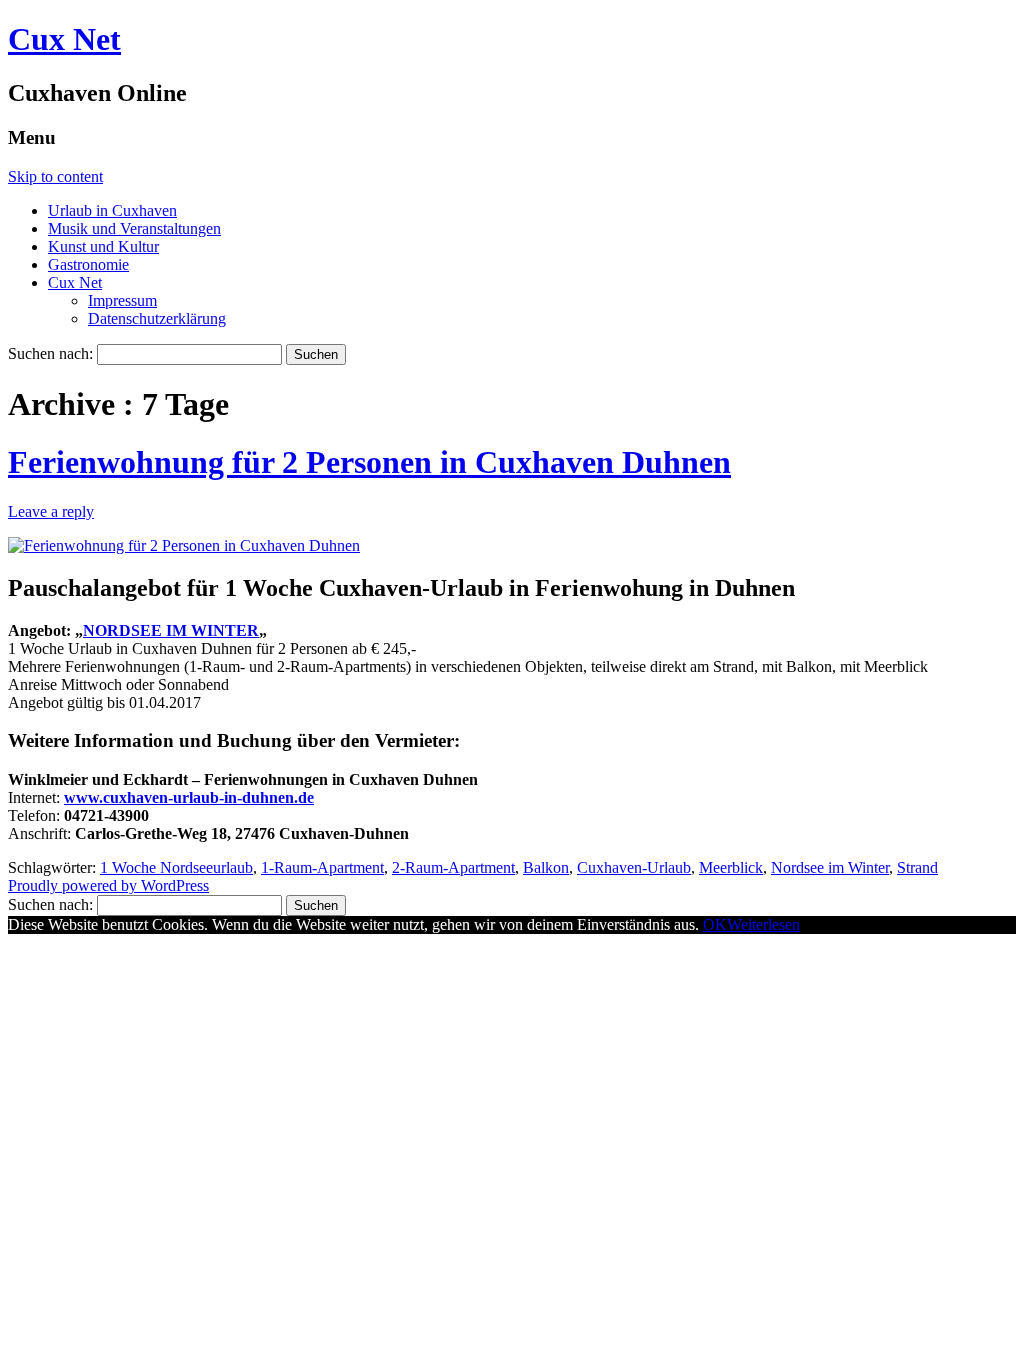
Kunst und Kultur (103, 246)
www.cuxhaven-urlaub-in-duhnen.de (189, 797)
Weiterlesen (763, 924)
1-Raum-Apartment (322, 867)
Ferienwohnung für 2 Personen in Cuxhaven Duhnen (369, 462)
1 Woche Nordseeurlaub (176, 867)
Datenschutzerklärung (157, 318)
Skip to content (55, 176)
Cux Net (64, 39)
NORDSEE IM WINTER (171, 630)
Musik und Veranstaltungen (134, 228)
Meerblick (731, 867)
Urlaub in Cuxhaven (112, 210)
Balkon (546, 867)
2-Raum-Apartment (453, 867)
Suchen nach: (50, 353)
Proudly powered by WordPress (108, 885)
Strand (917, 867)
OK (715, 924)
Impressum (122, 300)
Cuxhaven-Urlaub (634, 867)
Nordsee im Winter (830, 867)
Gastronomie (88, 264)
